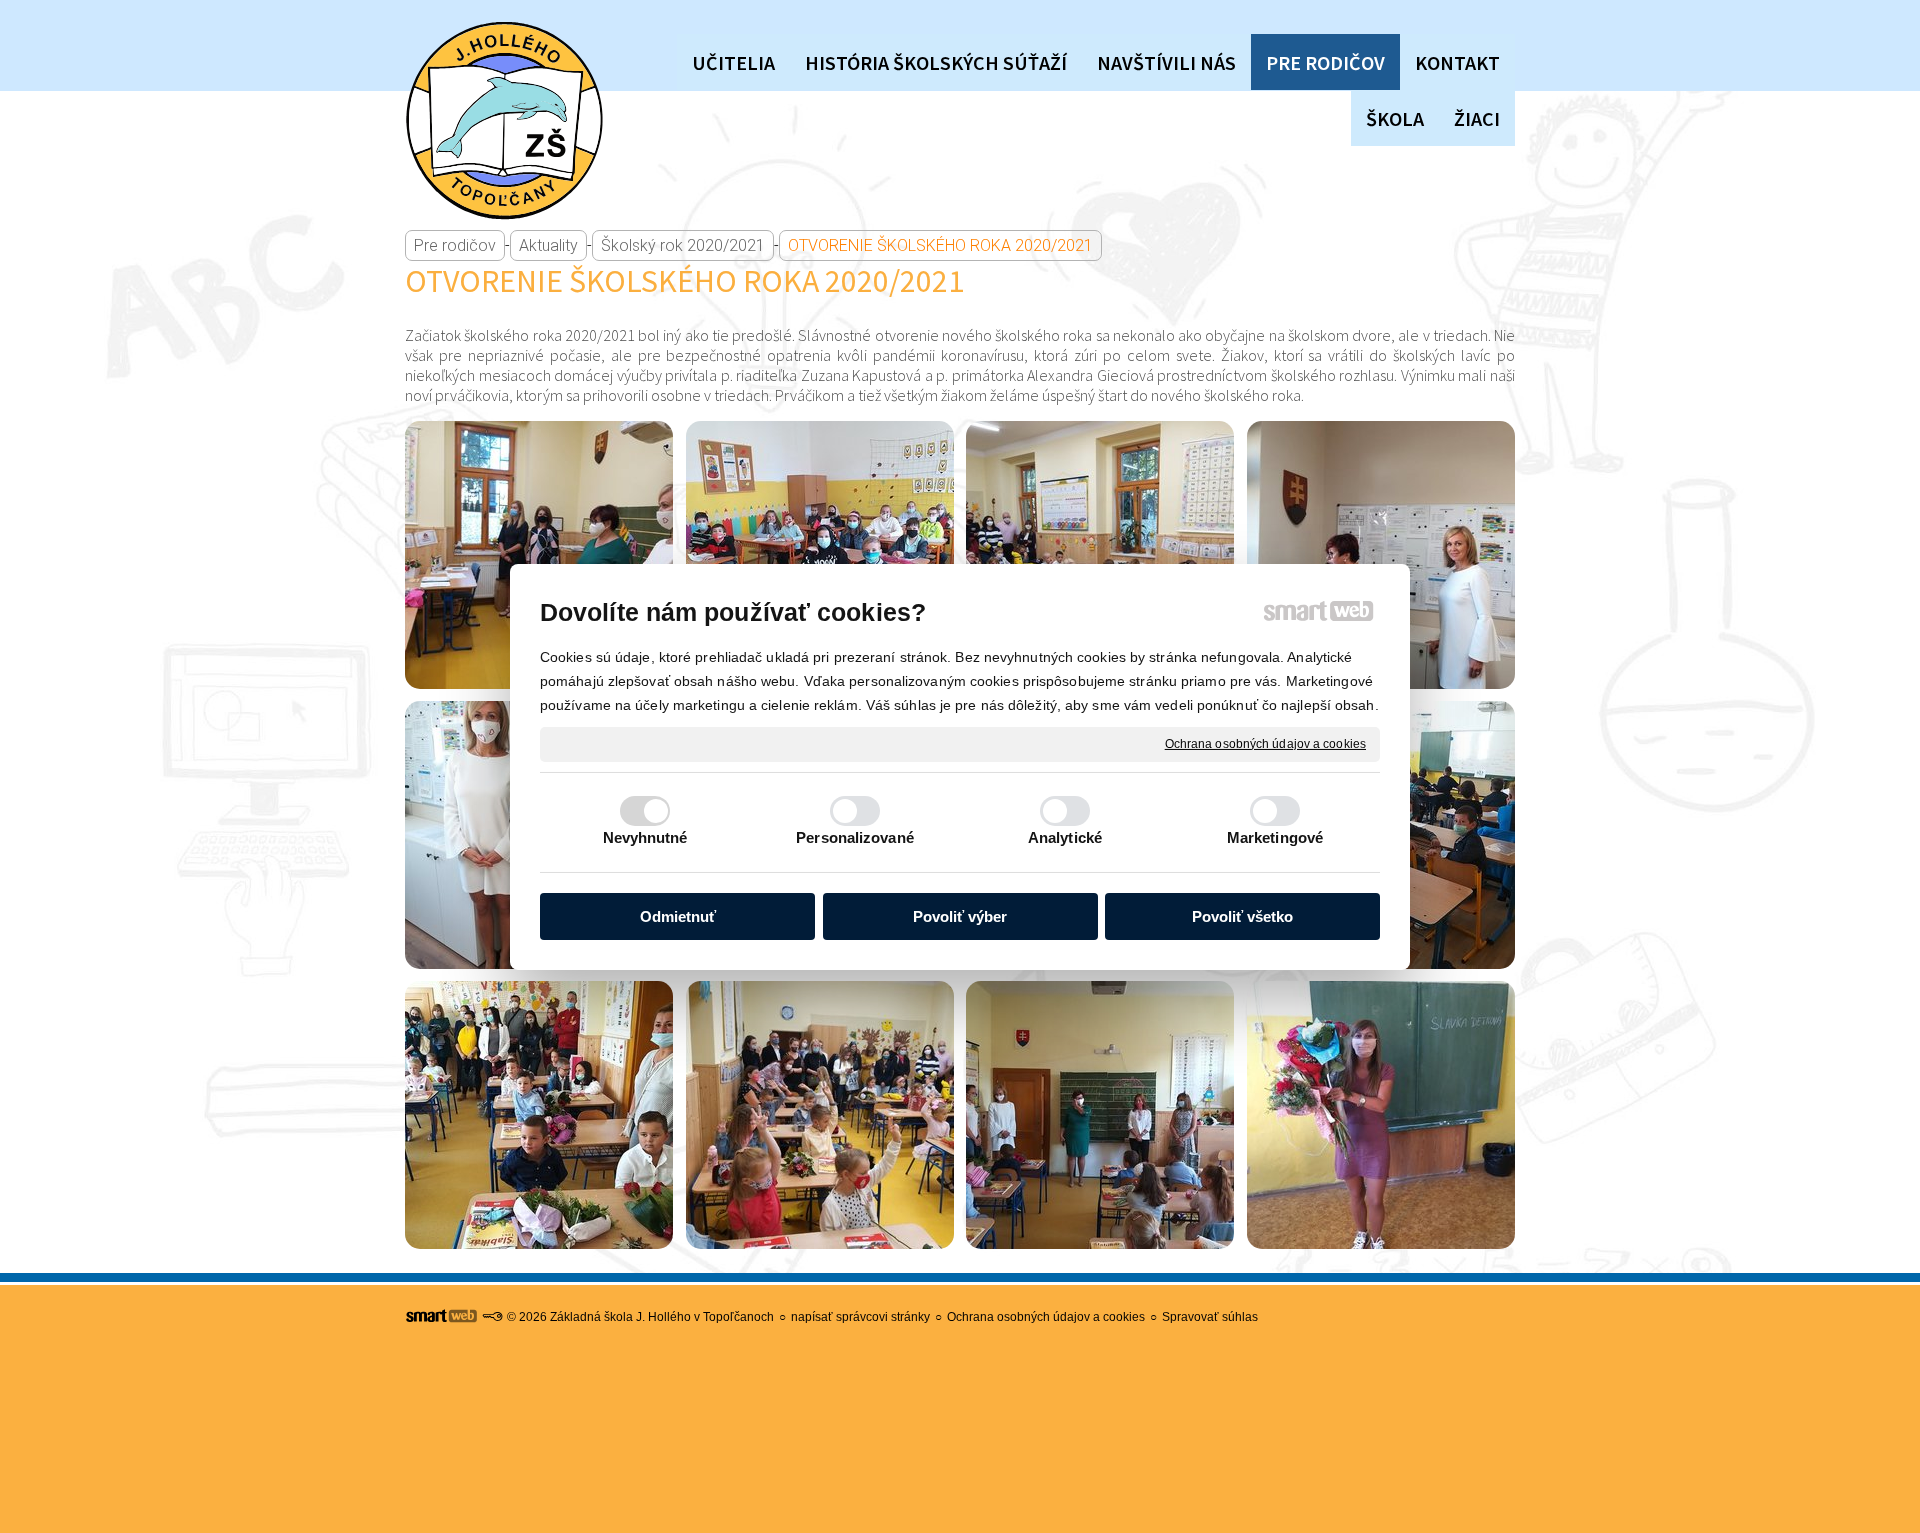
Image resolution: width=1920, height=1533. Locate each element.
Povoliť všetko (1242, 916)
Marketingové (1275, 837)
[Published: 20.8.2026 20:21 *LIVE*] (492, 1317)
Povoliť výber (960, 916)
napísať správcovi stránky (860, 1317)
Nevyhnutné (645, 837)
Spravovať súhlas (1210, 1317)
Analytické (1065, 837)
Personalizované (855, 837)
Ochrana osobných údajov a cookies (1265, 743)
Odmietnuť (678, 916)
